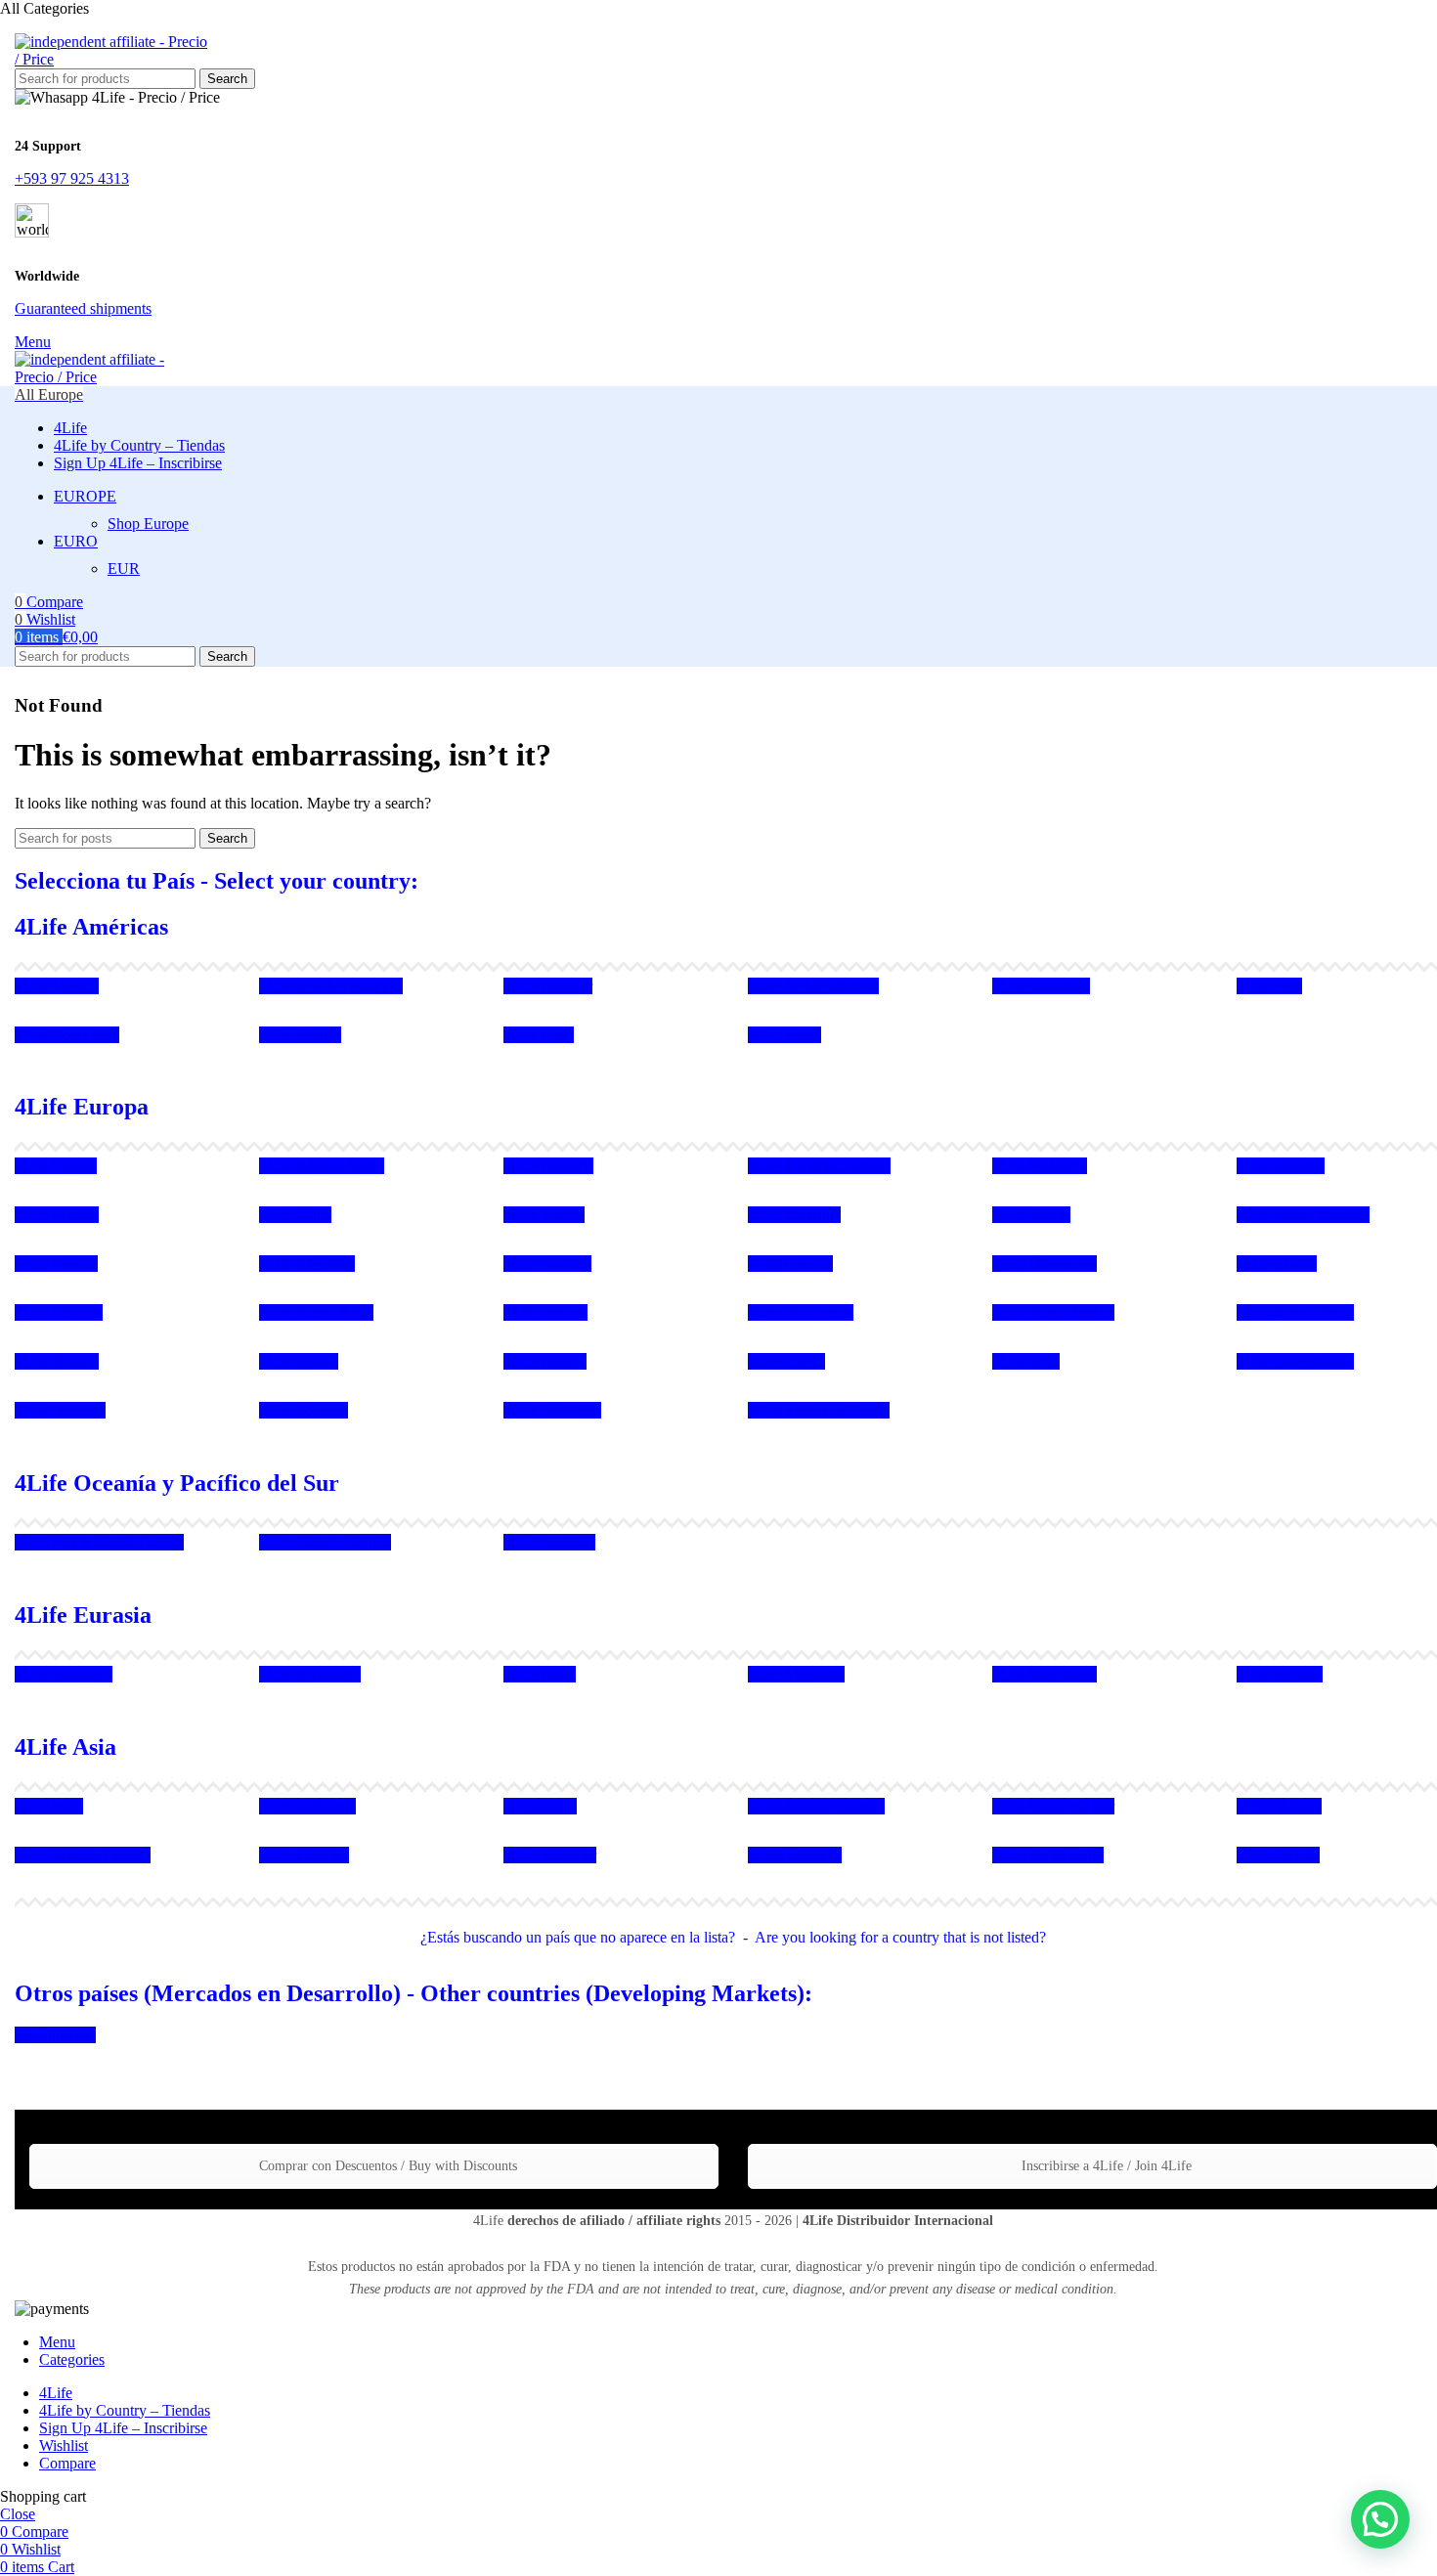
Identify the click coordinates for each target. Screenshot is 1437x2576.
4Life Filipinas (304, 1855)
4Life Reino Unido (1295, 1312)
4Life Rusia (540, 1674)
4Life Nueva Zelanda (325, 1542)
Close (18, 2514)
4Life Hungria (1281, 1166)
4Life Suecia (1031, 1215)
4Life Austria (544, 1215)
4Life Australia (549, 1542)
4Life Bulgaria (548, 1166)
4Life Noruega (60, 1410)
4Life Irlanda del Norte (819, 1410)
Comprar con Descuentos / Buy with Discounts (386, 2166)
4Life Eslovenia (552, 1410)
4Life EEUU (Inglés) (813, 986)
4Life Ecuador (548, 986)
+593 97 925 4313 (72, 178)
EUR (124, 568)
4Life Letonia (57, 1215)
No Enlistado (55, 2035)
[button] (1380, 2519)
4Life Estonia (545, 1361)
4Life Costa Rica (67, 1035)
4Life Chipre (299, 1361)
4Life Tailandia (795, 1855)
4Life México (57, 986)
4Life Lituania (59, 1312)
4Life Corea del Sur (1053, 1806)
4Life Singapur (550, 1855)
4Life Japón (540, 1806)
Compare (67, 2463)
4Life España (56, 1166)
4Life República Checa (819, 1166)
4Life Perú (1269, 986)
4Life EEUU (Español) (331, 986)
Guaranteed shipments (83, 308)
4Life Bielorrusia (1045, 1674)
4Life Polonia (545, 1312)
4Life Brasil (784, 1035)
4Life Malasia (1279, 1806)
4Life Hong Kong (1048, 1855)
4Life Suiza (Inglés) (1053, 1312)
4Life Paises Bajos (316, 1312)
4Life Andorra (547, 1264)
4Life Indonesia (307, 1806)
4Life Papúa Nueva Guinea (99, 1542)
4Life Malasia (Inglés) (83, 1855)
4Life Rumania (794, 1215)
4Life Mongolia (796, 1674)
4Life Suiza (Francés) (1303, 1215)
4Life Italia (1026, 1361)
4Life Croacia (790, 1264)
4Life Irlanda (1277, 1264)
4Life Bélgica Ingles (322, 1166)
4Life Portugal (304, 1410)
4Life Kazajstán (64, 1674)
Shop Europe (148, 524)
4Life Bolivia (300, 1035)
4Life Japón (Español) (816, 1806)
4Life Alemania (307, 1264)
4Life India (49, 1806)
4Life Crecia (786, 1361)
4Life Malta (295, 1215)
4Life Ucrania (1280, 1674)
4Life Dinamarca (1045, 1264)
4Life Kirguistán (310, 1674)
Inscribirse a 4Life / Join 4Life (1105, 2166)
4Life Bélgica (57, 1361)
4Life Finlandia (1040, 1166)
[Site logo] (112, 59)
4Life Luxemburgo (1295, 1361)
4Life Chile (539, 1035)
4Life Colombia (1041, 986)
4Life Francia (56, 1264)
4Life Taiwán (1278, 1855)
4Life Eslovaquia (801, 1312)
